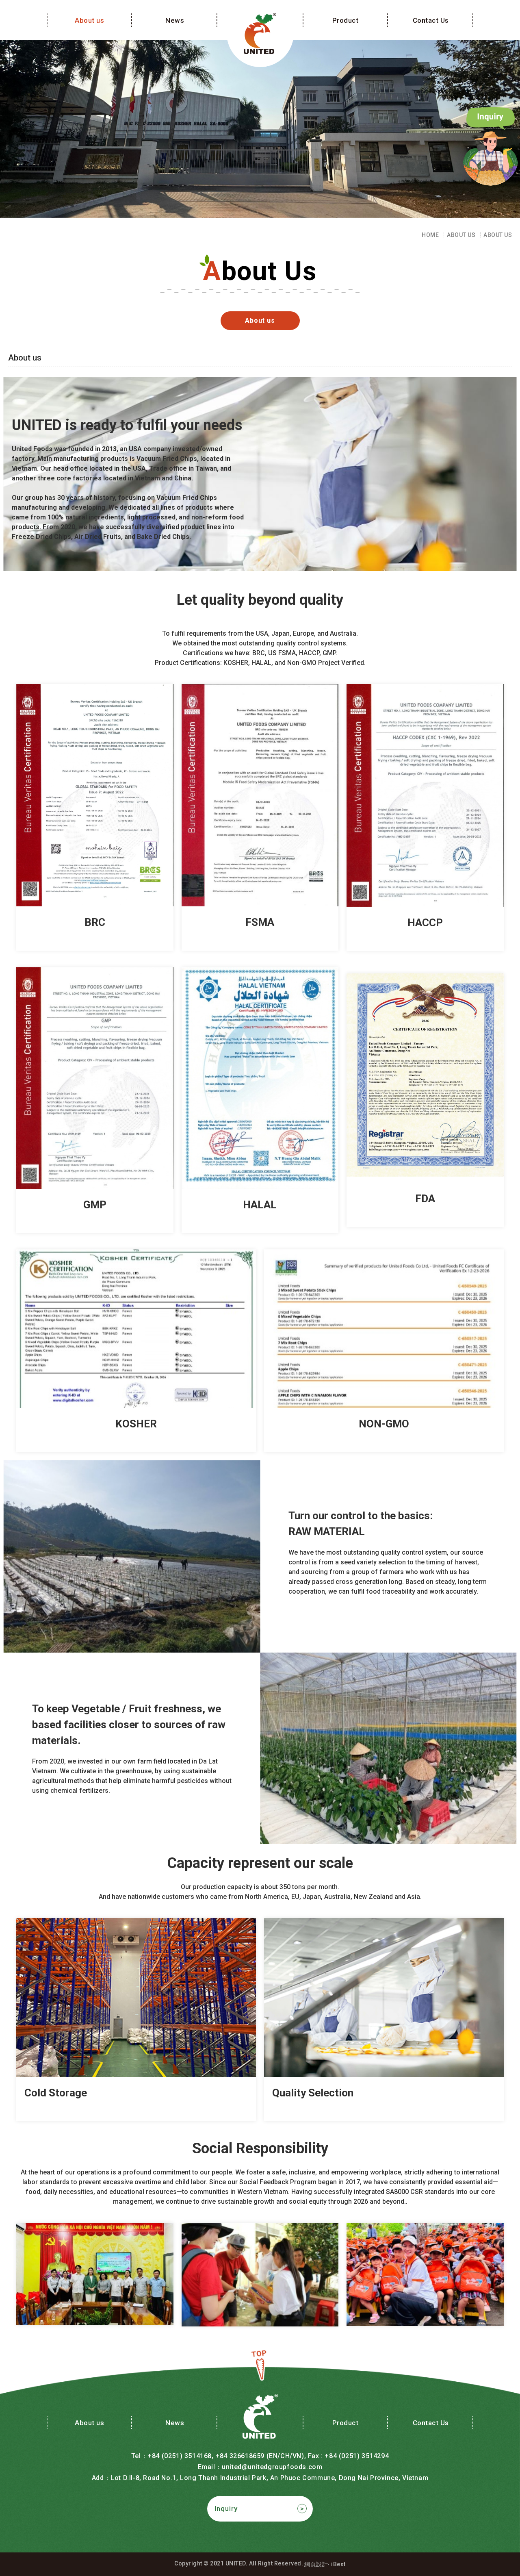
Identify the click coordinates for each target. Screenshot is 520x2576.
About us (89, 20)
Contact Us (431, 20)
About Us (461, 235)
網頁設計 (316, 2564)
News (175, 20)
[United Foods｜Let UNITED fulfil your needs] (260, 34)
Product (346, 20)
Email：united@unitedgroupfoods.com (260, 2467)
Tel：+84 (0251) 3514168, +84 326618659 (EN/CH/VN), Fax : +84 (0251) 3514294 (260, 2456)
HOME (430, 235)
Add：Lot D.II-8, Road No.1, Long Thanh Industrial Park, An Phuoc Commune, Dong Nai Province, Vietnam (260, 2478)
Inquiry (226, 2509)
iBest (338, 2564)
